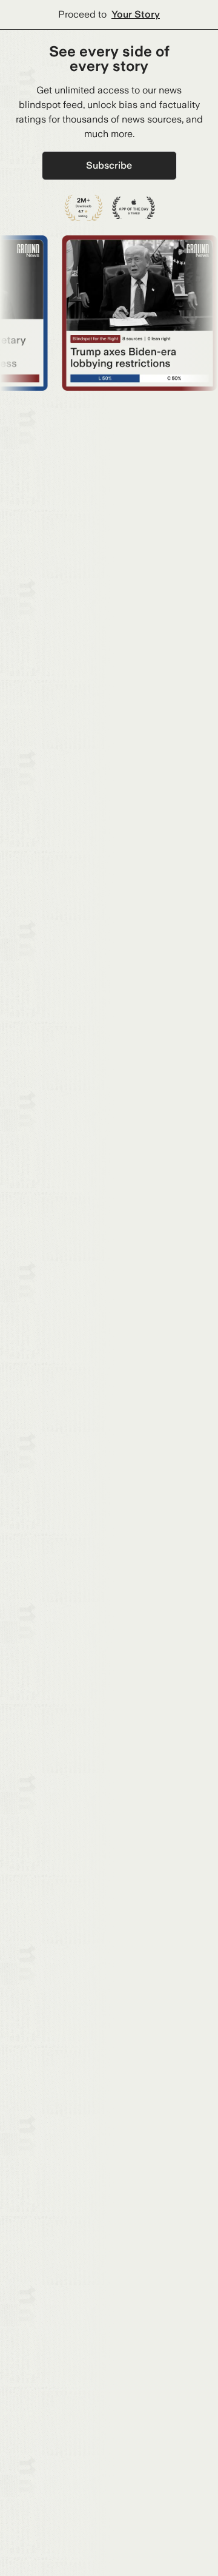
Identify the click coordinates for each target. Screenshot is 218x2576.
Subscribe (109, 165)
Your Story (136, 14)
